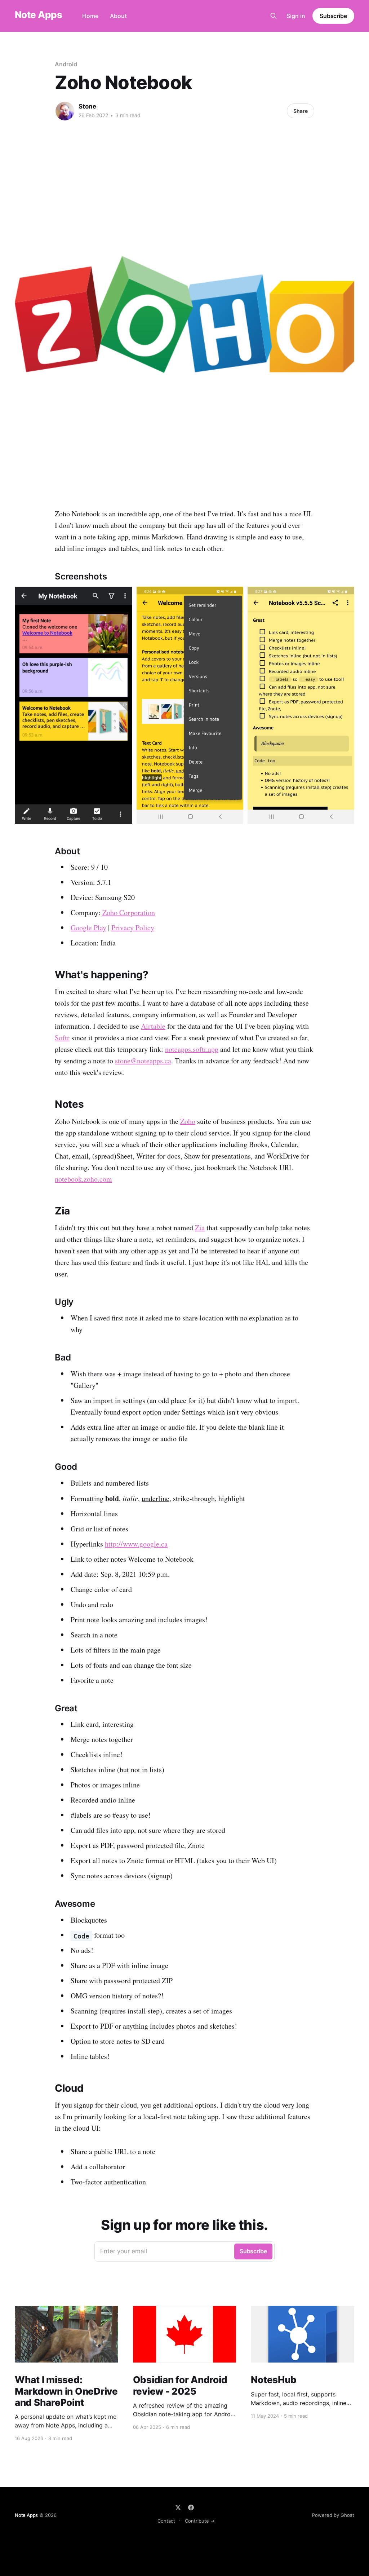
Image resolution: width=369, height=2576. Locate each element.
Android (66, 64)
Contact (166, 2521)
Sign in (296, 16)
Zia (200, 1228)
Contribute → (200, 2521)
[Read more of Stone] (65, 111)
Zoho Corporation (129, 912)
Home (90, 16)
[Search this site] (274, 16)
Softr (62, 1038)
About (118, 16)
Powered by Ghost (333, 2515)
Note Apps (38, 15)
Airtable (153, 1026)
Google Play (88, 928)
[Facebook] (191, 2507)
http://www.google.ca (136, 1544)
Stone (87, 106)
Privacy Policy (133, 928)
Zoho (188, 1121)
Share (301, 111)
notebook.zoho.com (83, 1179)
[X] (178, 2507)
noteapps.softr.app (192, 1049)
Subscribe (333, 16)
